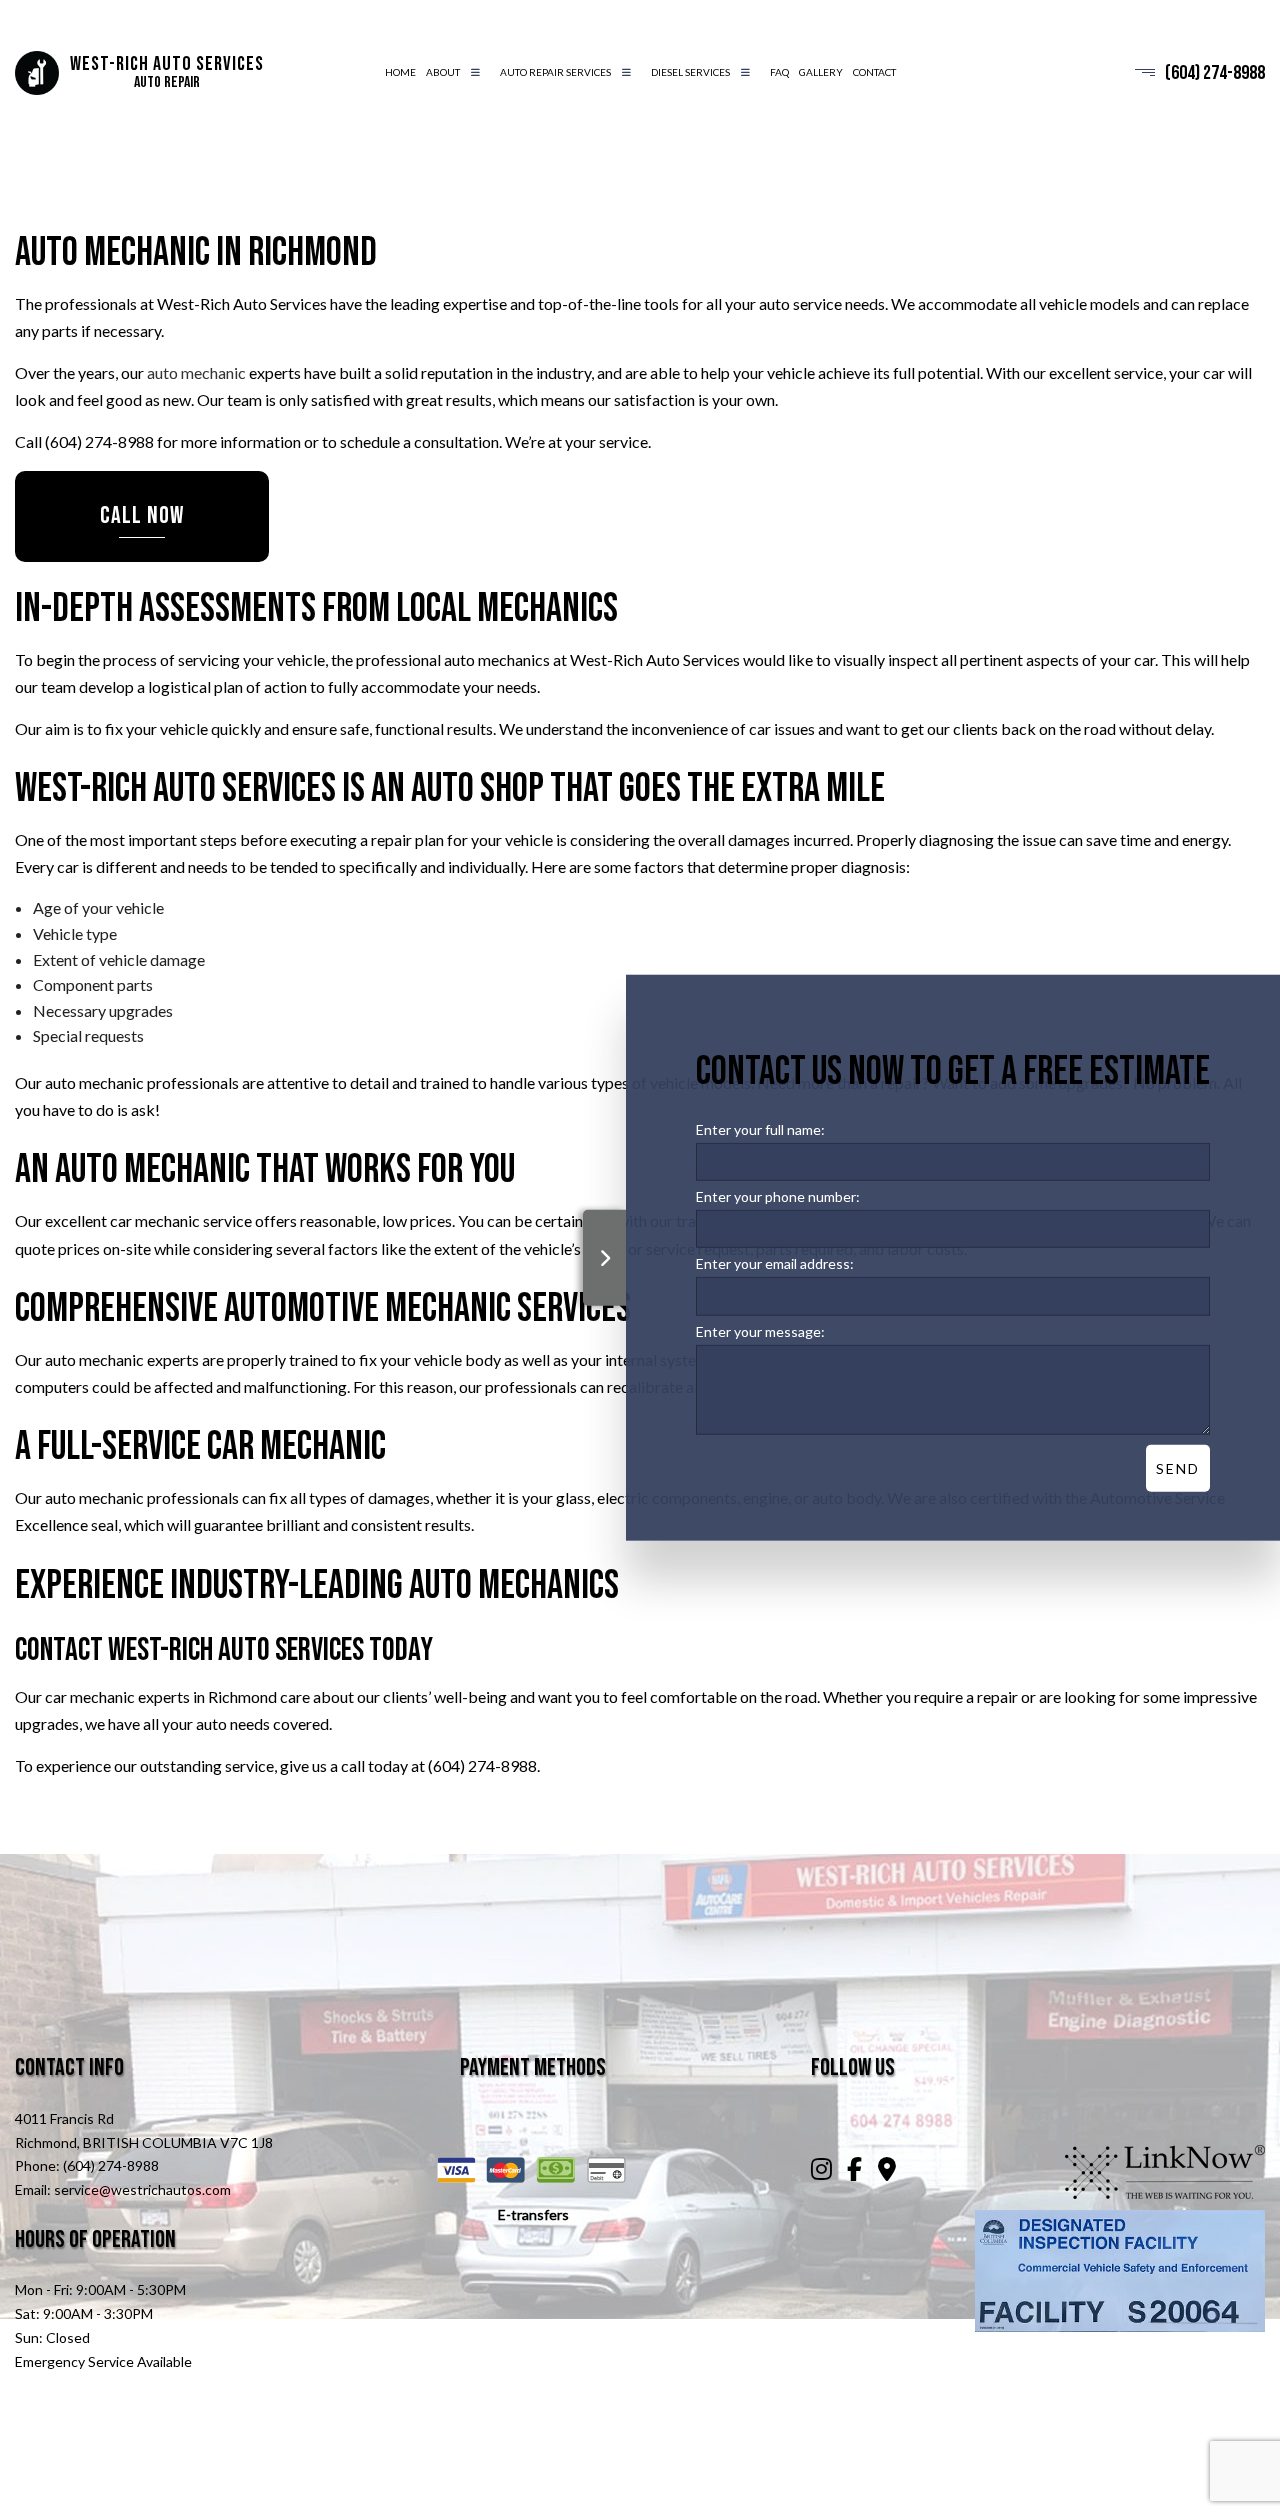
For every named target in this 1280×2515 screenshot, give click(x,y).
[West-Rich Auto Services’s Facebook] (855, 2171)
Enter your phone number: (778, 1195)
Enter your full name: (760, 1128)
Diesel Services (690, 72)
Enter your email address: (775, 1263)
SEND (1178, 1467)
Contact (874, 72)
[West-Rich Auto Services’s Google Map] (887, 2171)
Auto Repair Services (555, 72)
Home (400, 72)
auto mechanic (196, 372)
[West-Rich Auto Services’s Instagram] (821, 2171)
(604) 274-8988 (1215, 73)
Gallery (821, 72)
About (443, 72)
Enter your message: (760, 1330)
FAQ (779, 72)
